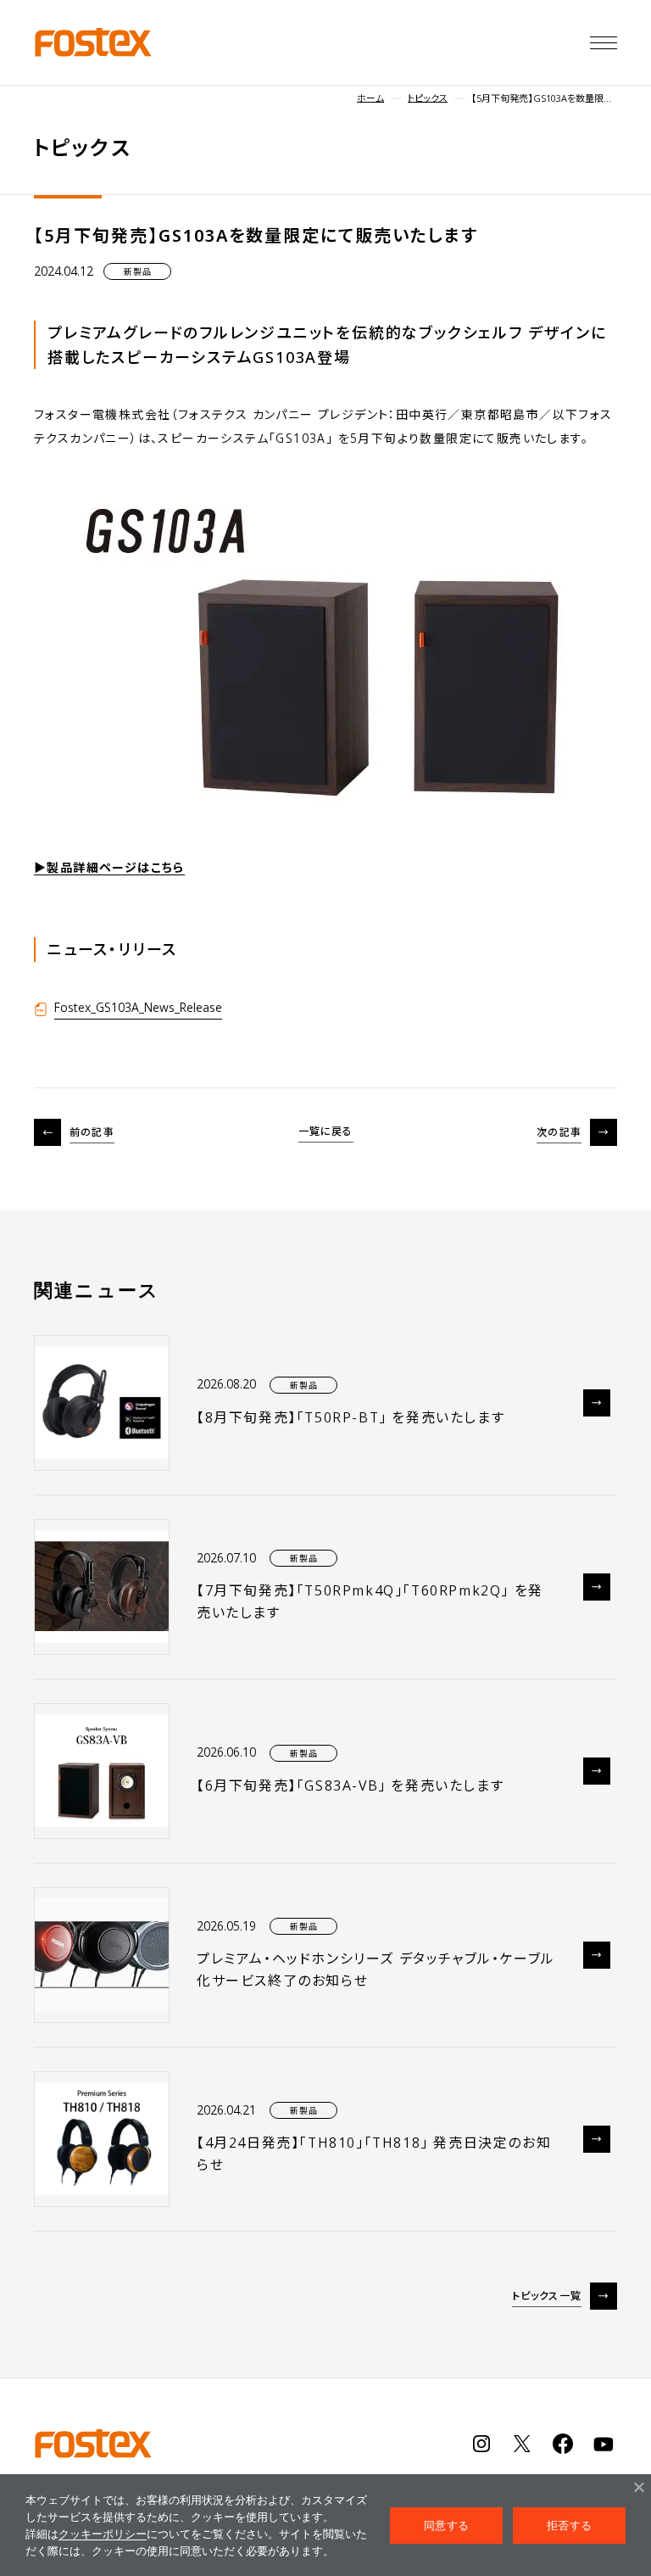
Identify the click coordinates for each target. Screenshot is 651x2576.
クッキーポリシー (103, 2534)
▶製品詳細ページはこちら (109, 867)
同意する (446, 2525)
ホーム (370, 98)
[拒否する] (638, 2487)
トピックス (428, 98)
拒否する (569, 2525)
